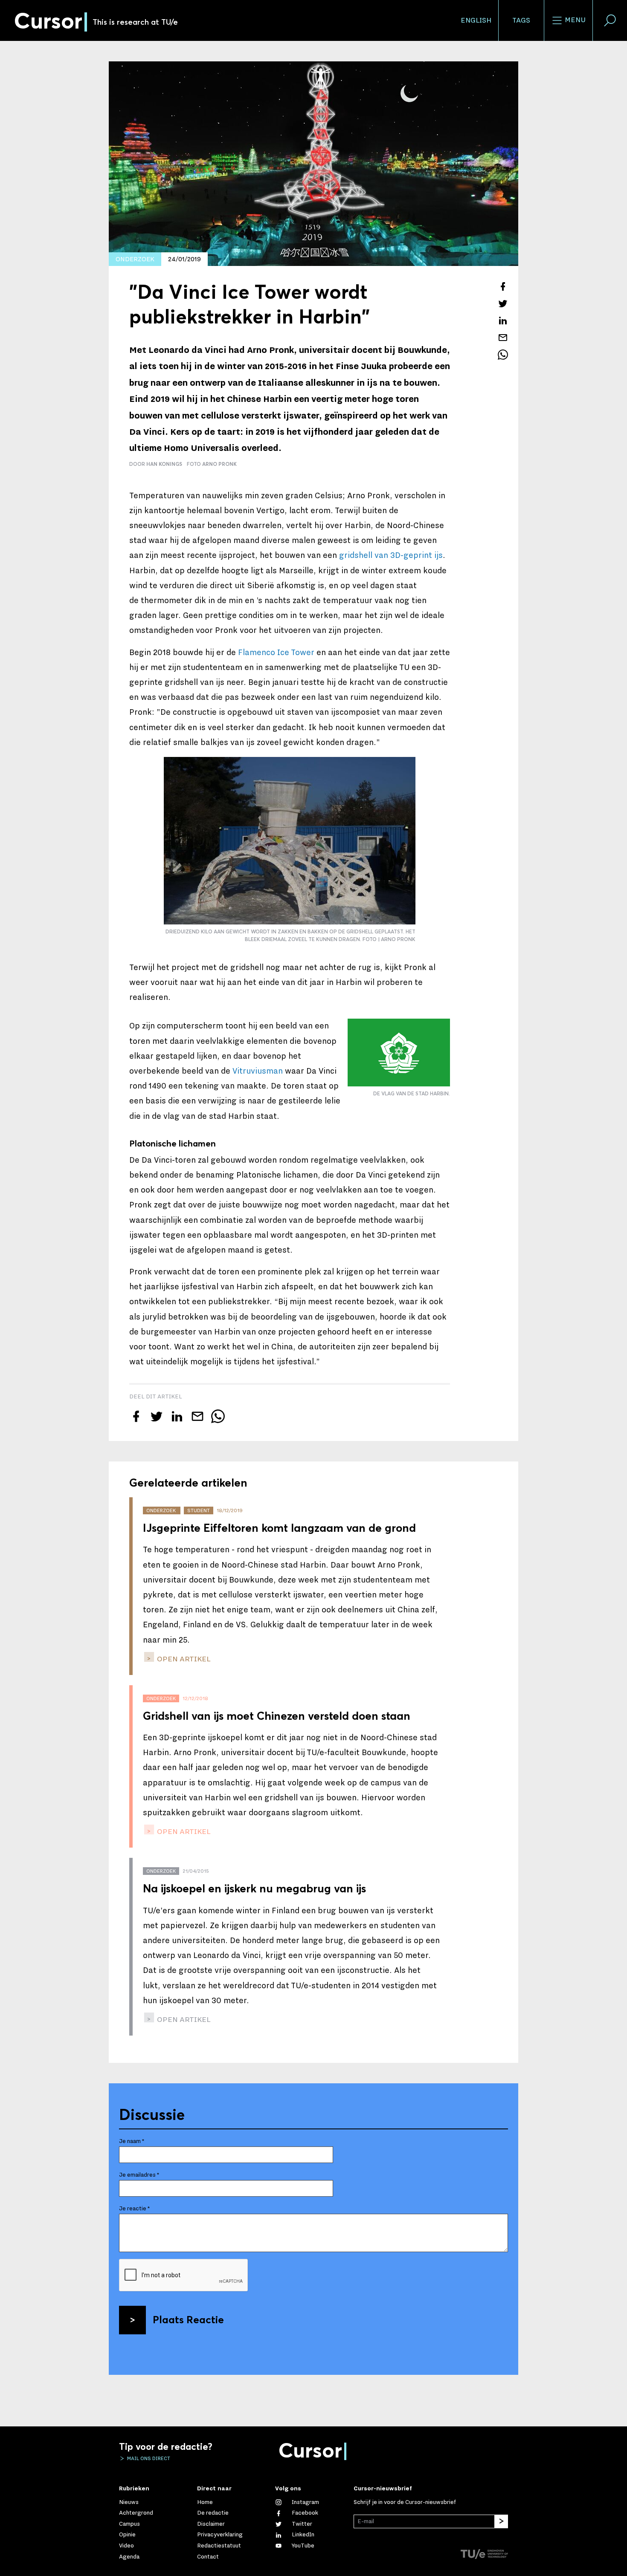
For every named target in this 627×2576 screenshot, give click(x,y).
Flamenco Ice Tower (276, 653)
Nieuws (129, 2502)
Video (126, 2546)
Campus (129, 2524)
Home (205, 2502)
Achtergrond (136, 2513)
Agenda (129, 2557)
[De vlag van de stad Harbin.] (399, 1053)
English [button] (476, 20)
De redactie (213, 2513)
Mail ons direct (148, 2458)
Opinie (127, 2535)
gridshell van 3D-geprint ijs (391, 555)
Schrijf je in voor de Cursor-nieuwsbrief (405, 2502)
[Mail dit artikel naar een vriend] (503, 338)
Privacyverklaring (220, 2535)
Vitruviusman (258, 1071)
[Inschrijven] (501, 2521)
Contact (208, 2557)
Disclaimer (211, 2524)
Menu (574, 20)
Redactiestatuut (219, 2546)
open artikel (183, 1659)
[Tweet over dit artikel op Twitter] (503, 303)
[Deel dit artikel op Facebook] (503, 286)
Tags (521, 20)
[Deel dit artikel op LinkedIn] (503, 321)
